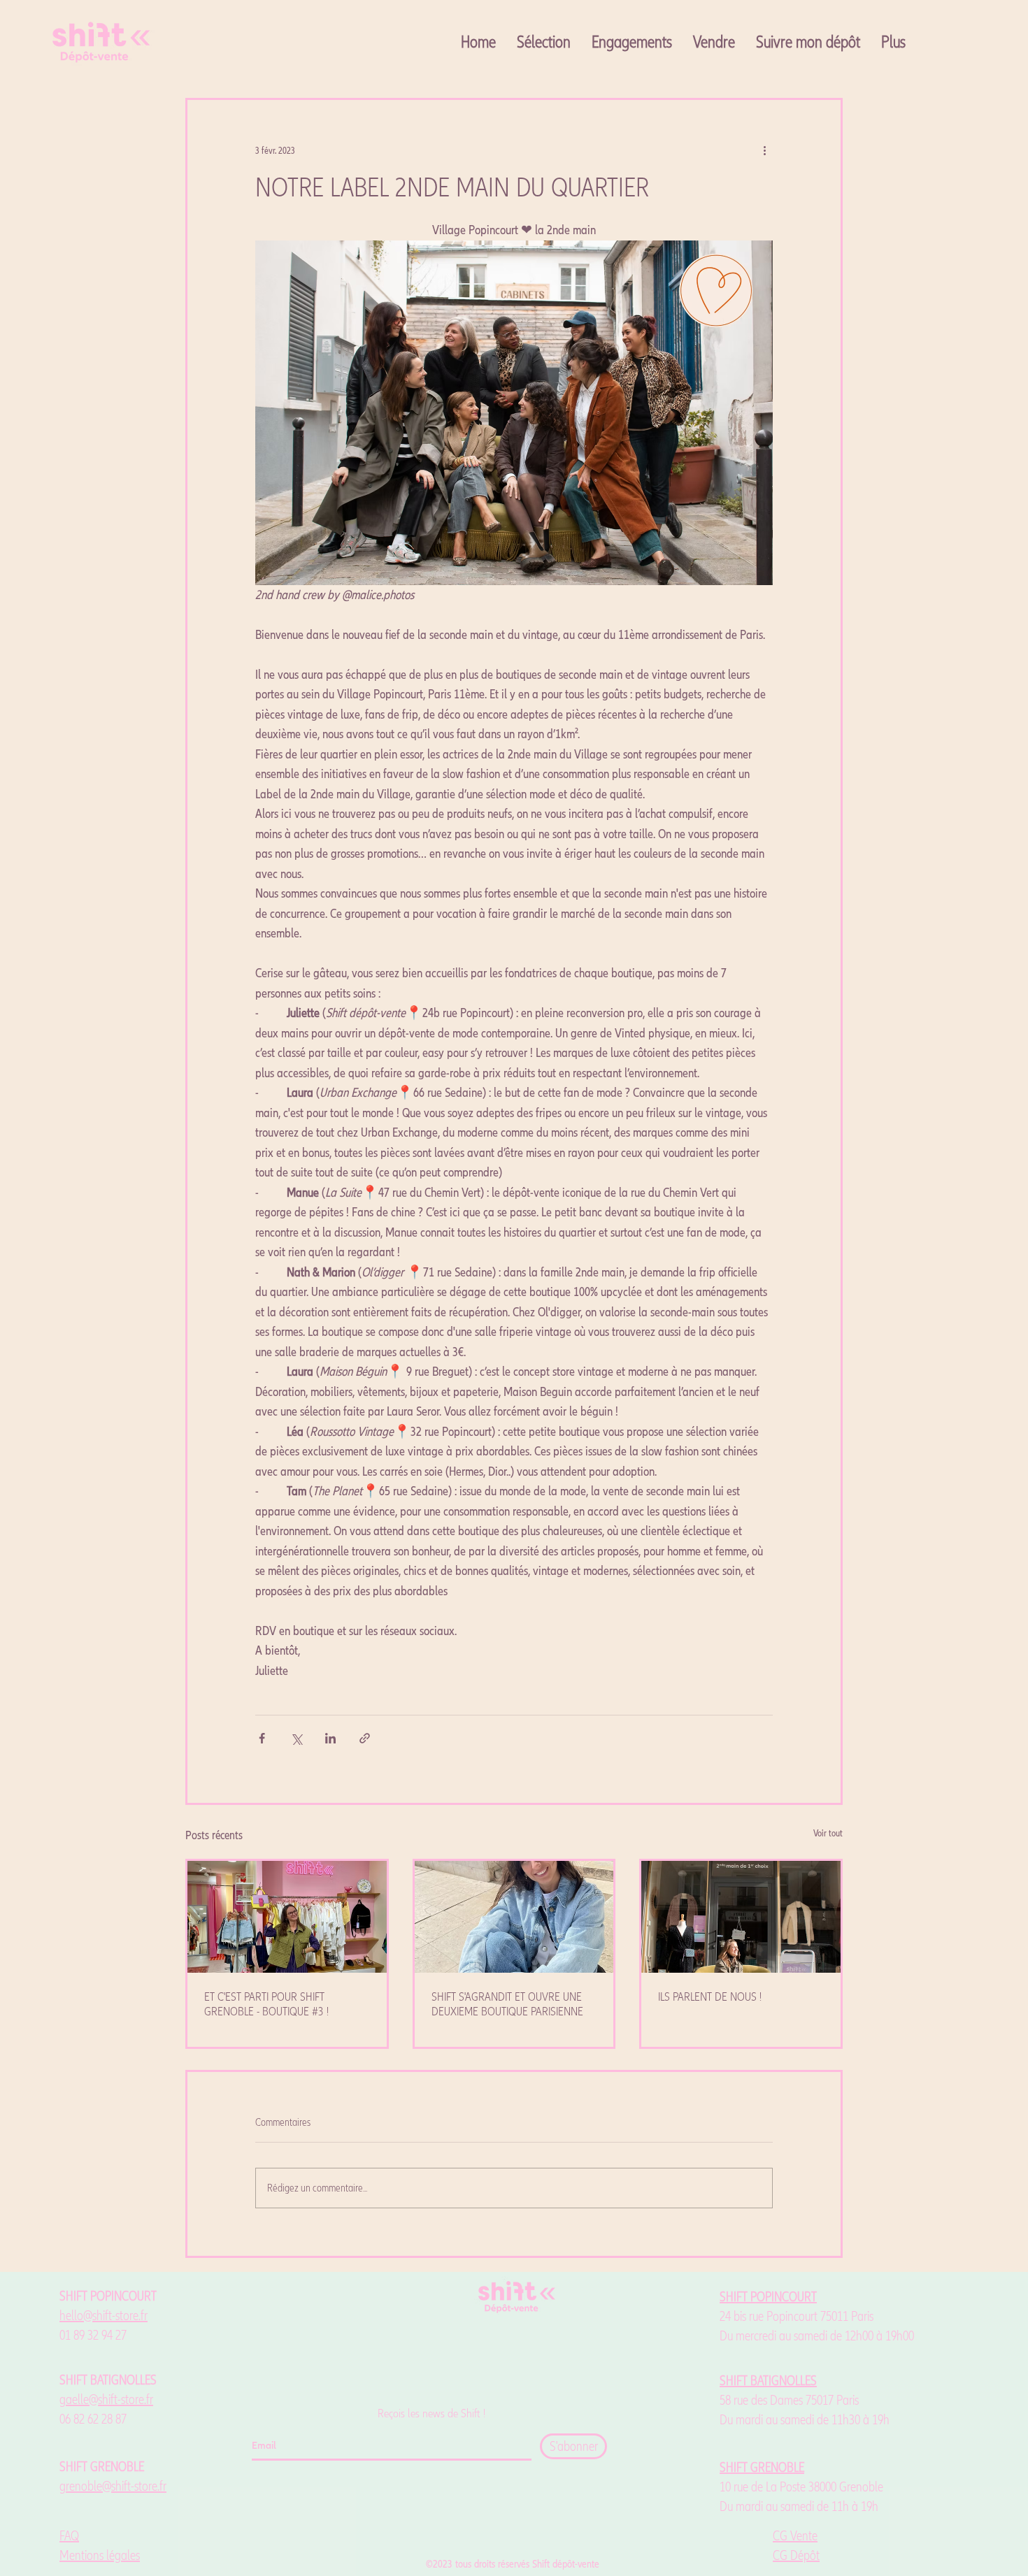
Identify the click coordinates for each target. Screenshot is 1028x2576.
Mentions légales (100, 2556)
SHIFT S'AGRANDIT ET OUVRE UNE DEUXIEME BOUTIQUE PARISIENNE (507, 2004)
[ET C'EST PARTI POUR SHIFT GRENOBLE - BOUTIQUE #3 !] (287, 1917)
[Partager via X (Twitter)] (296, 1738)
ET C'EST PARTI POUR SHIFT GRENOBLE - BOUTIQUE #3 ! (266, 2004)
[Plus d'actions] (764, 150)
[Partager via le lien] (365, 1738)
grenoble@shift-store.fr (113, 2487)
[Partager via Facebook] (262, 1738)
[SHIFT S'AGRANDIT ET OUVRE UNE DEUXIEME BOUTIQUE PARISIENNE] (514, 1917)
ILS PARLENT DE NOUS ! (710, 1997)
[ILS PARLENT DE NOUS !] (741, 1917)
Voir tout (828, 1833)
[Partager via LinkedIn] (330, 1738)
